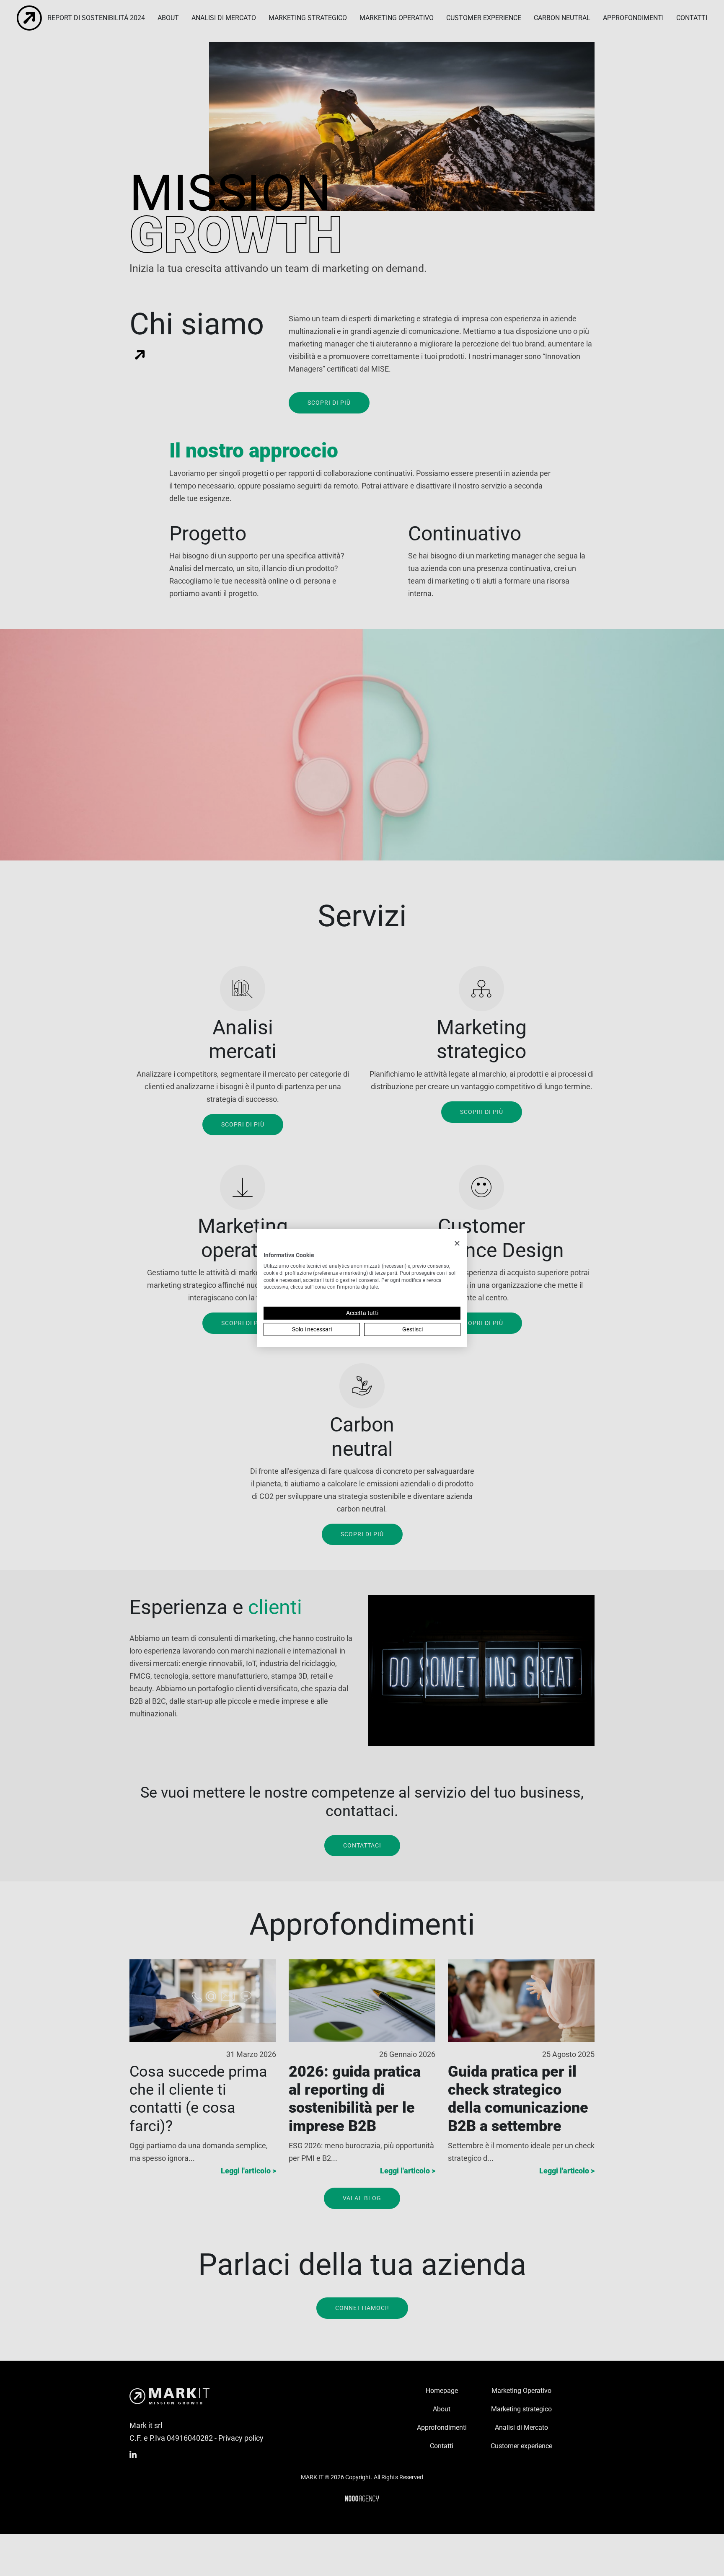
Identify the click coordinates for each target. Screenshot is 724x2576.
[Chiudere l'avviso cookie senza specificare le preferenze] (457, 1243)
